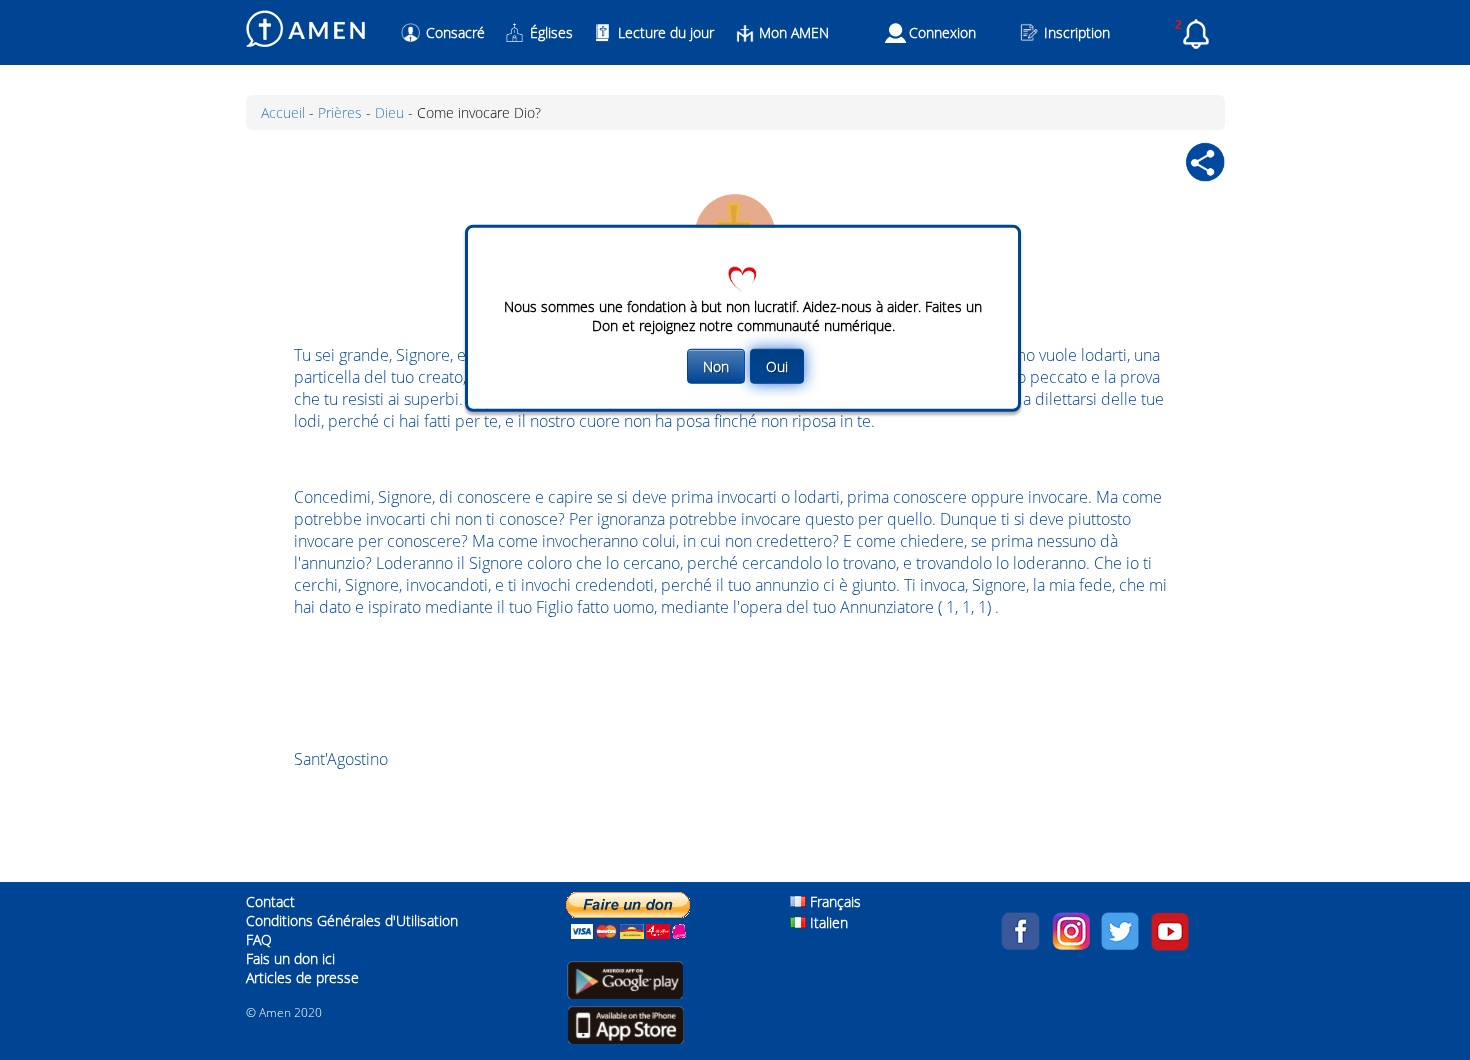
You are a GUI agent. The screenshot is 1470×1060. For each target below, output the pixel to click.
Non (716, 365)
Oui (777, 365)
